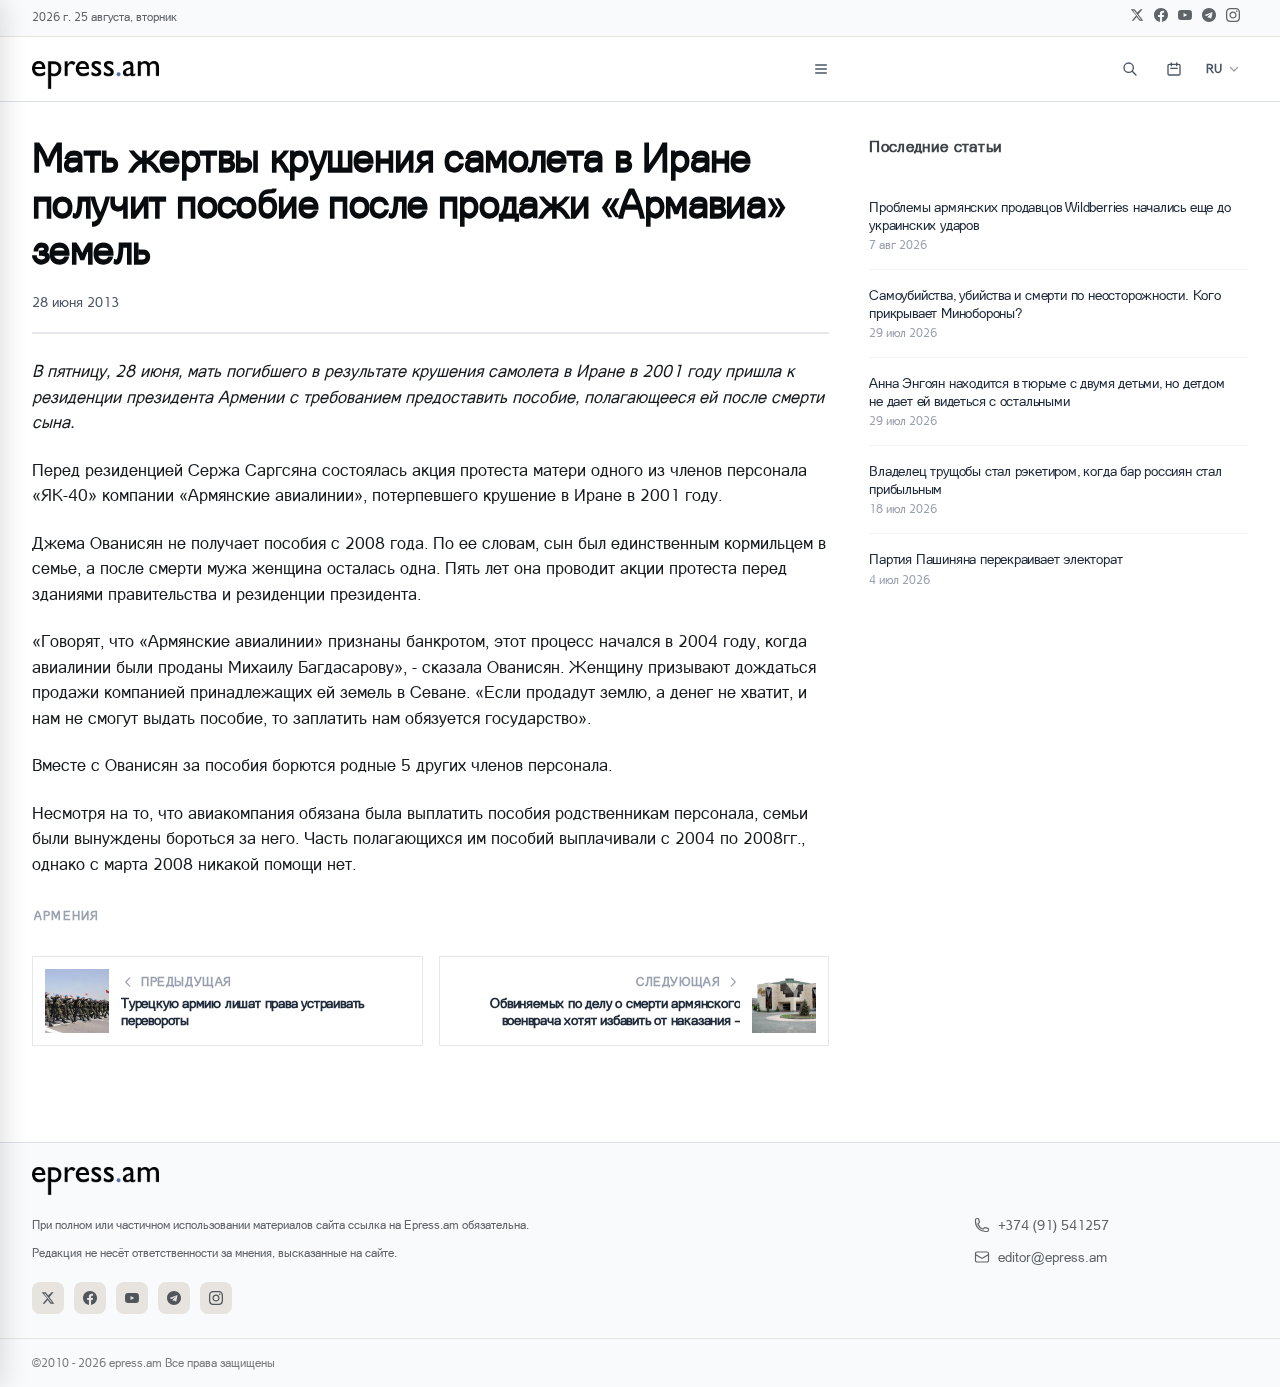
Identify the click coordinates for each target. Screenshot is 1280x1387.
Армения (66, 915)
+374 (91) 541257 (1053, 1224)
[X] (1137, 15)
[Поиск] (1130, 69)
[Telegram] (1209, 15)
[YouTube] (1185, 15)
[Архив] (1174, 69)
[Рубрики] (821, 69)
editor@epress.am (1052, 1256)
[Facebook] (1161, 15)
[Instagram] (1233, 15)
